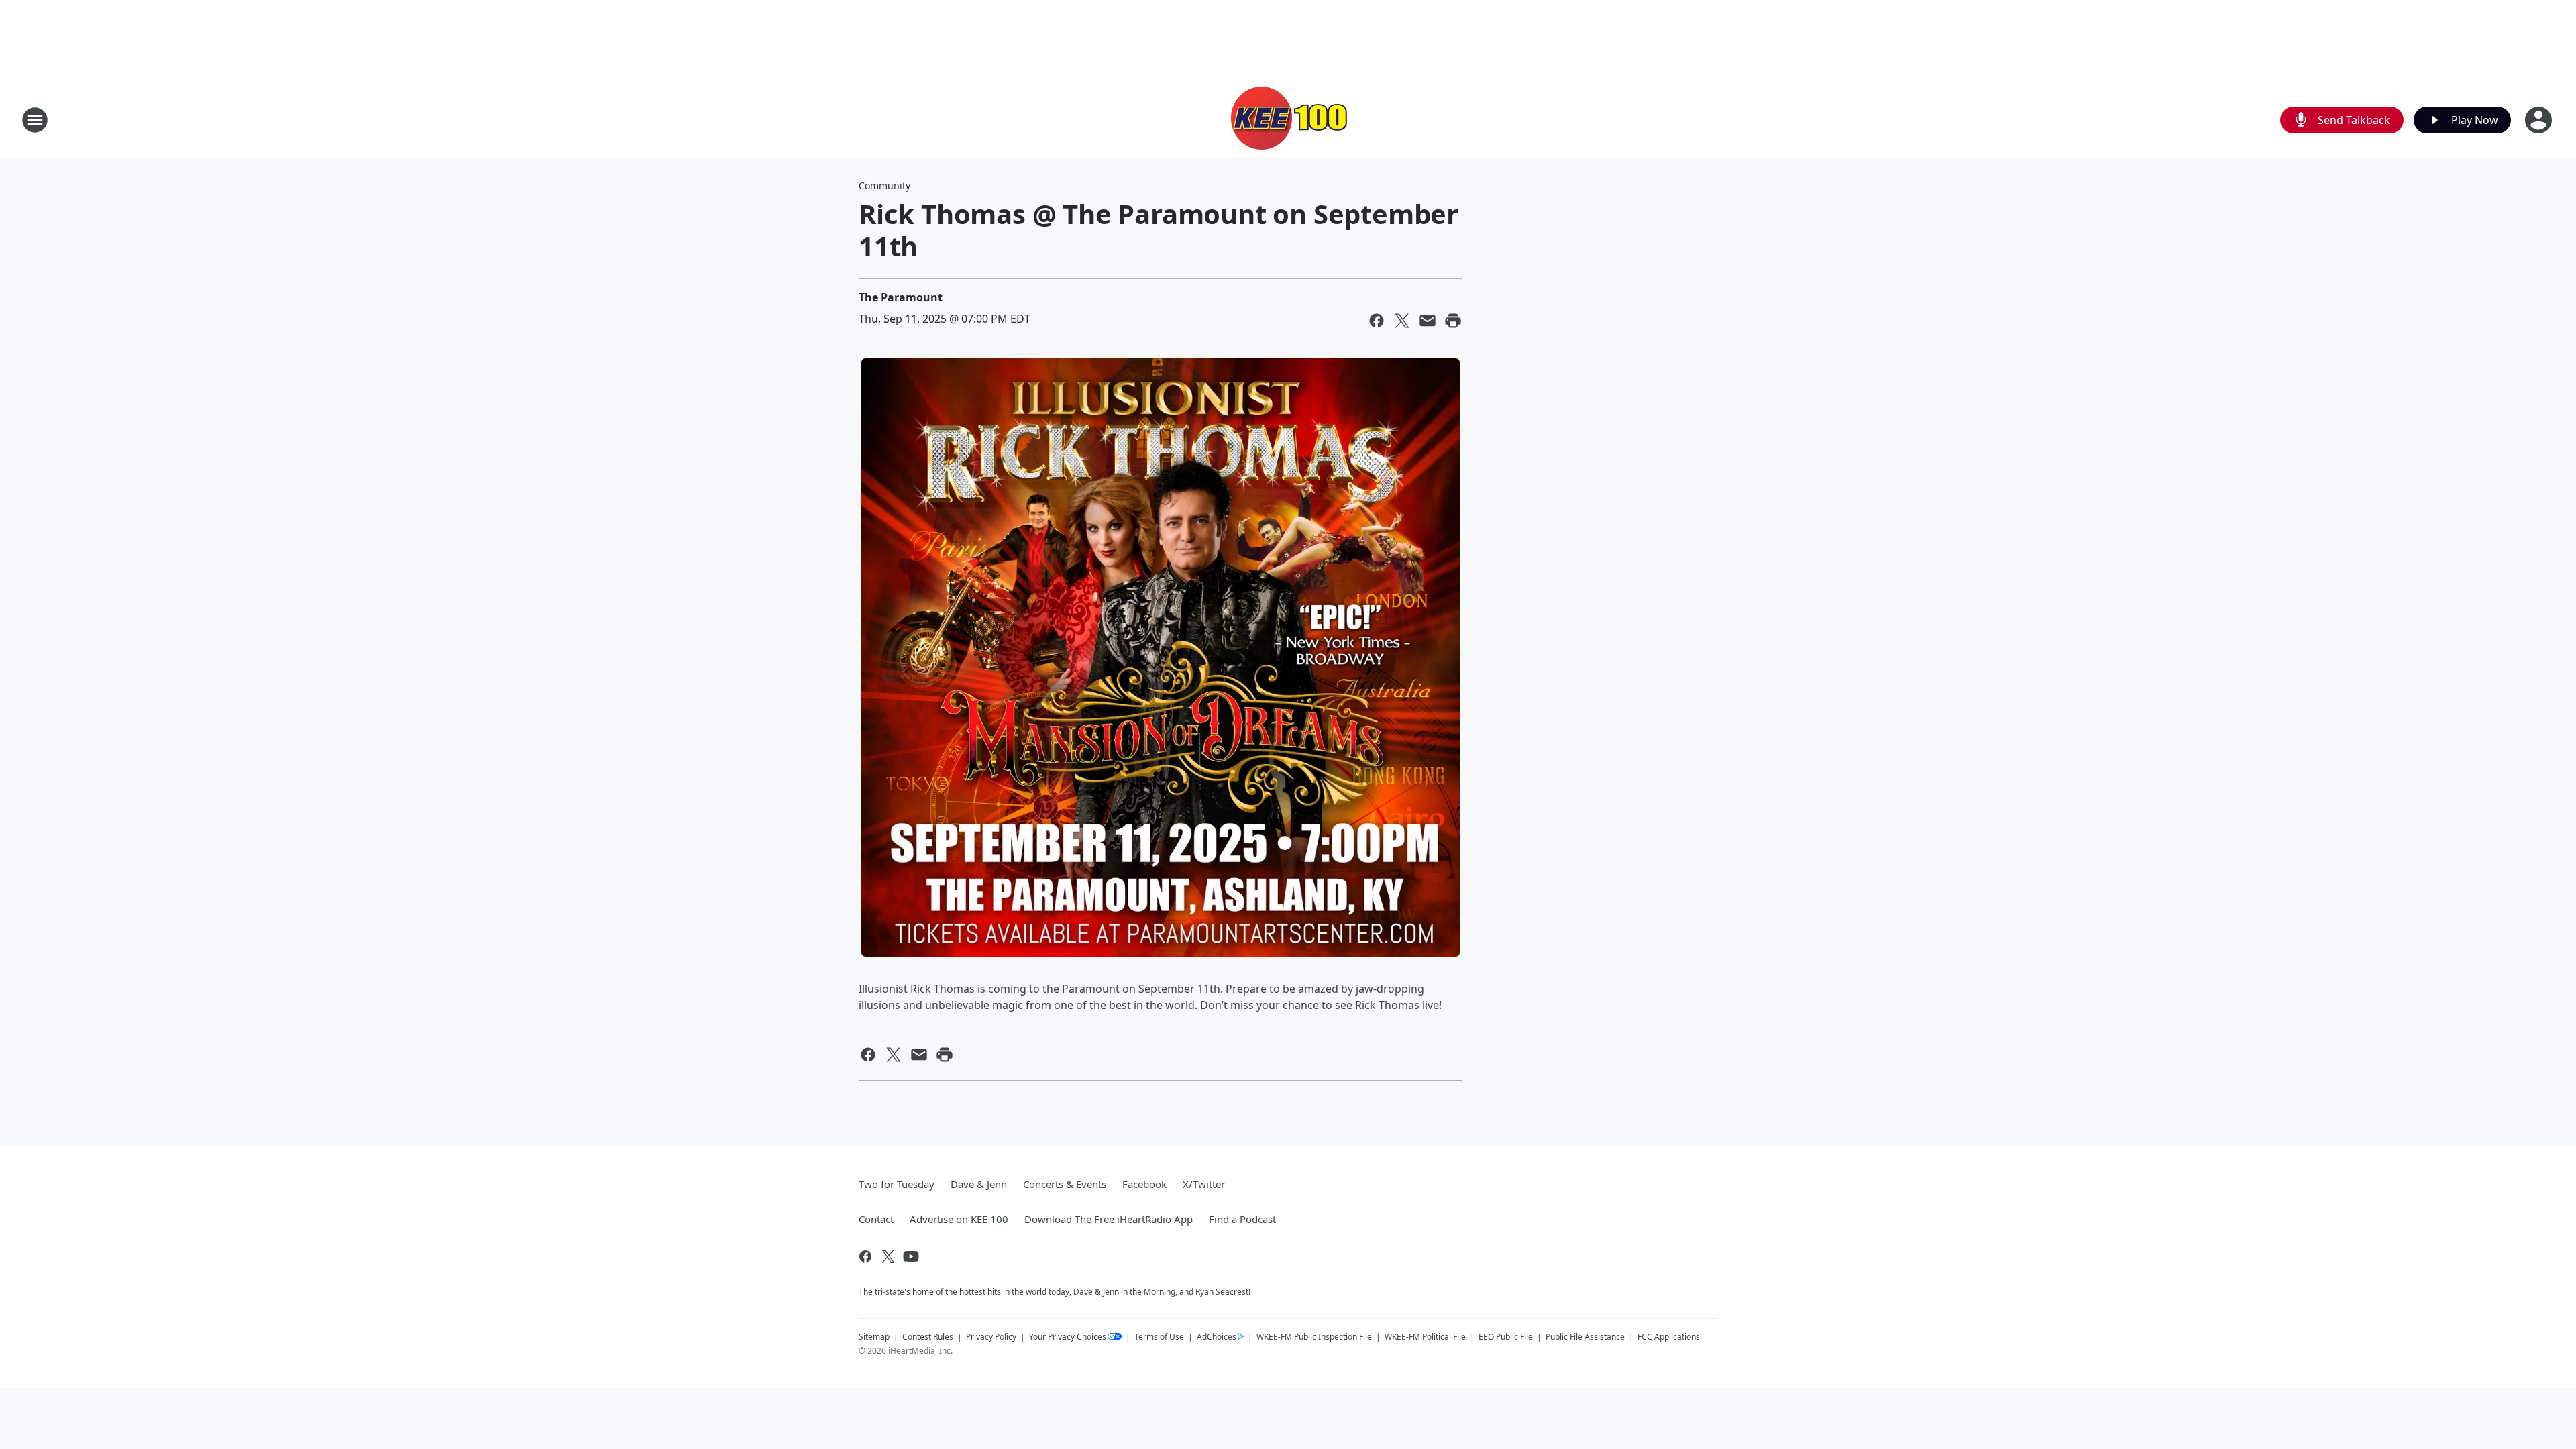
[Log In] (2540, 120)
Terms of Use (1159, 1337)
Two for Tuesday (897, 1184)
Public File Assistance (1585, 1337)
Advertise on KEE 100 (959, 1219)
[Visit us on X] (888, 1256)
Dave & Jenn (979, 1184)
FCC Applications (1669, 1336)
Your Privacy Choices (1068, 1337)
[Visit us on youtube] (911, 1256)
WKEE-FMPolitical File (1425, 1337)
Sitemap (874, 1337)
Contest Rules (928, 1337)
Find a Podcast (1242, 1219)
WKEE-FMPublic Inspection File (1314, 1336)
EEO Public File (1506, 1337)
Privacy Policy (991, 1337)
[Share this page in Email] (1428, 321)
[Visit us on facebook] (865, 1256)
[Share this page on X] (1402, 321)
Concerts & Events (1065, 1184)
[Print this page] (1453, 321)
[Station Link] (1288, 120)
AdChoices (1217, 1337)
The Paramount (901, 297)
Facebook (1144, 1184)
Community (884, 185)
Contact (876, 1219)
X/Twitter (1204, 1184)
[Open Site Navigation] (35, 120)
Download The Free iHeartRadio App (1109, 1219)
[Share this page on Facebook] (1377, 321)
